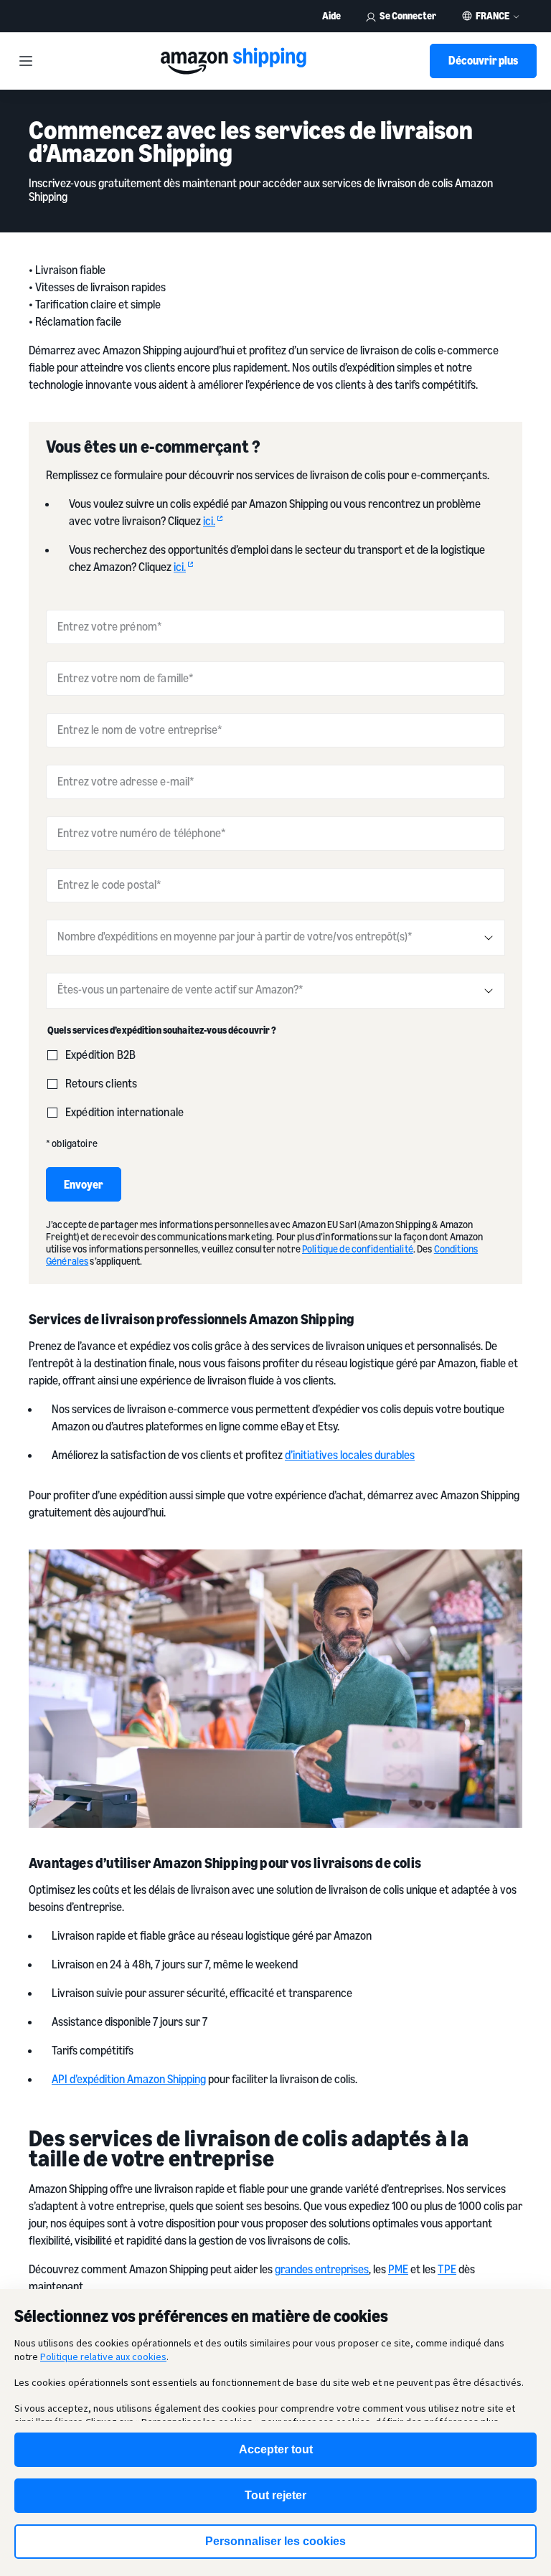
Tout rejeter (275, 2495)
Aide (331, 15)
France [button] (493, 16)
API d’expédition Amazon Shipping (129, 2079)
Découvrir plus (483, 60)
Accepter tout (276, 2449)
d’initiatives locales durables (350, 1455)
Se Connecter (408, 15)
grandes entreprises (322, 2269)
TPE (447, 2269)
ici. (209, 521)
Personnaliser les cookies (275, 2541)
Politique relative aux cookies (103, 2356)
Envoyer (84, 1184)
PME (398, 2269)
